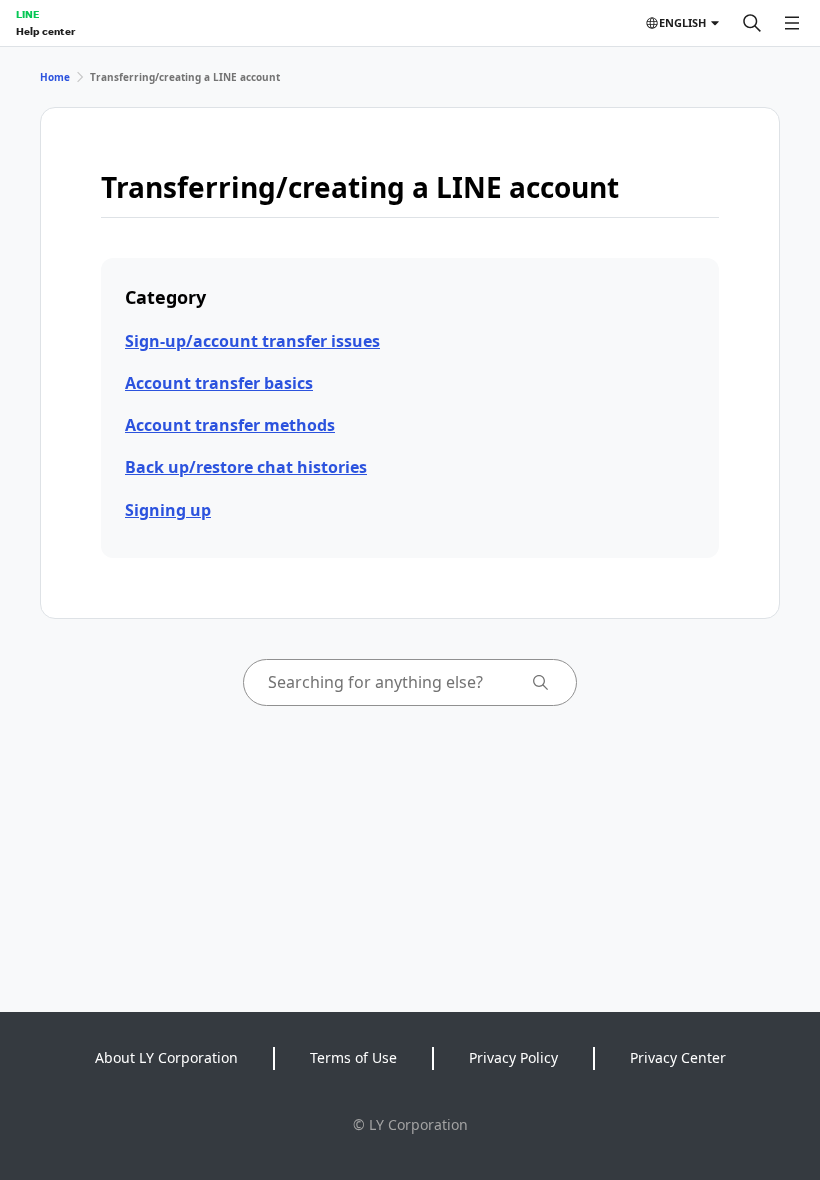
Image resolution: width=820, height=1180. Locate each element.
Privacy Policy (513, 1057)
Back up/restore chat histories (246, 467)
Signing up (168, 510)
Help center (45, 31)
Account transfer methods (230, 425)
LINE (27, 14)
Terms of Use (353, 1057)
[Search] (752, 23)
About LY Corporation (166, 1057)
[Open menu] (792, 23)
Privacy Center (678, 1057)
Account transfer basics (219, 383)
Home (55, 77)
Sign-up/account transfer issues (252, 341)
